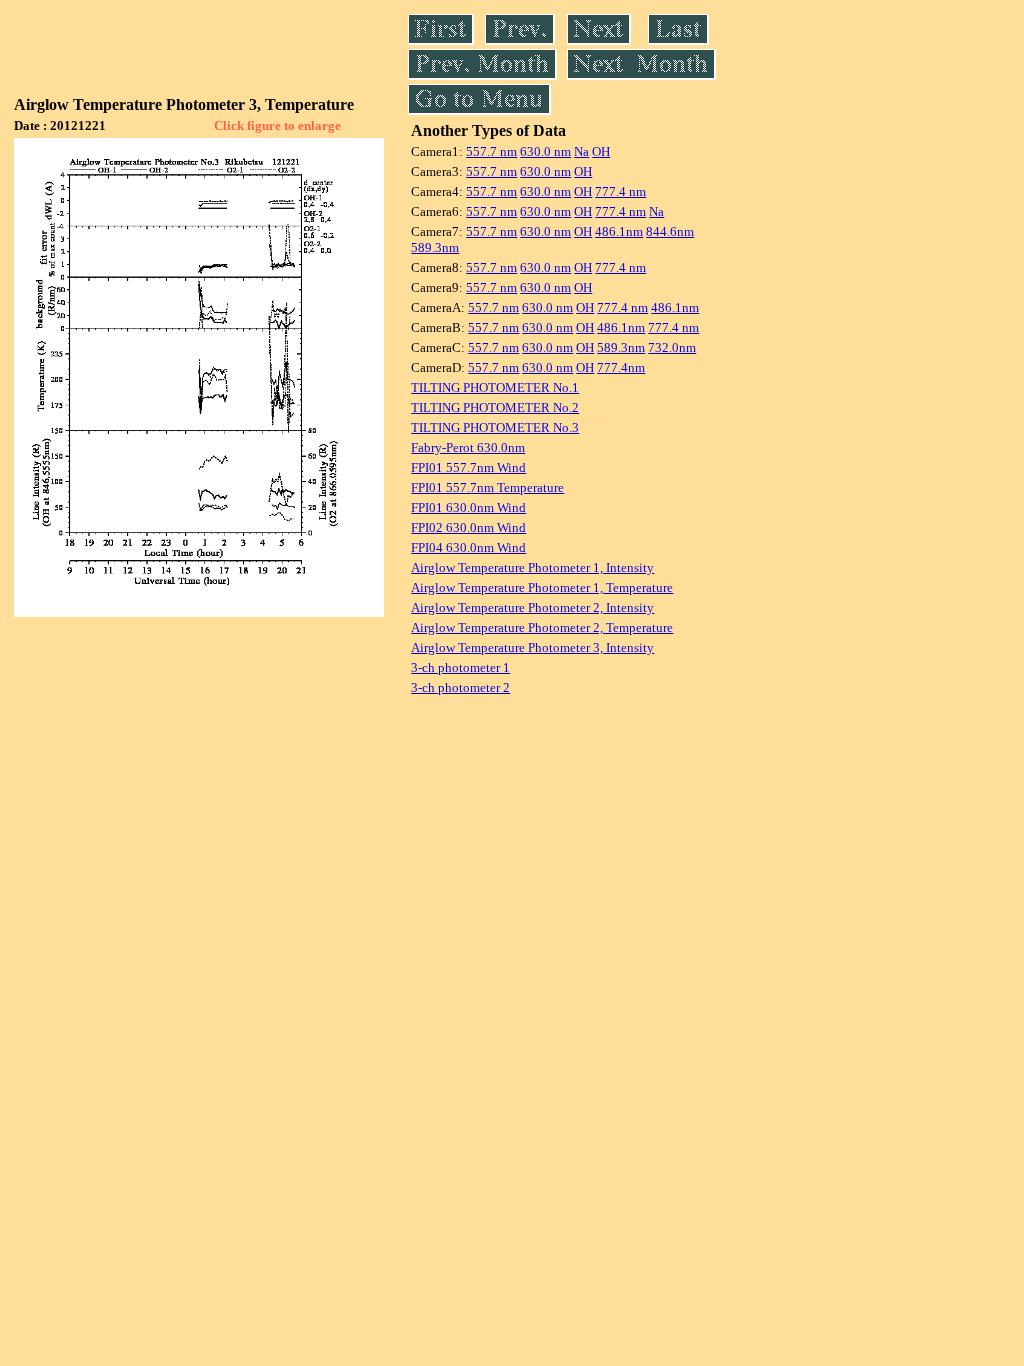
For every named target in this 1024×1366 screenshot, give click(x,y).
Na (581, 151)
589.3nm (435, 247)
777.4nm (621, 367)
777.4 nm (620, 191)
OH (601, 151)
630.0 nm (545, 151)
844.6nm (670, 231)
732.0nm (672, 347)
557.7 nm (491, 151)
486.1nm (619, 231)
